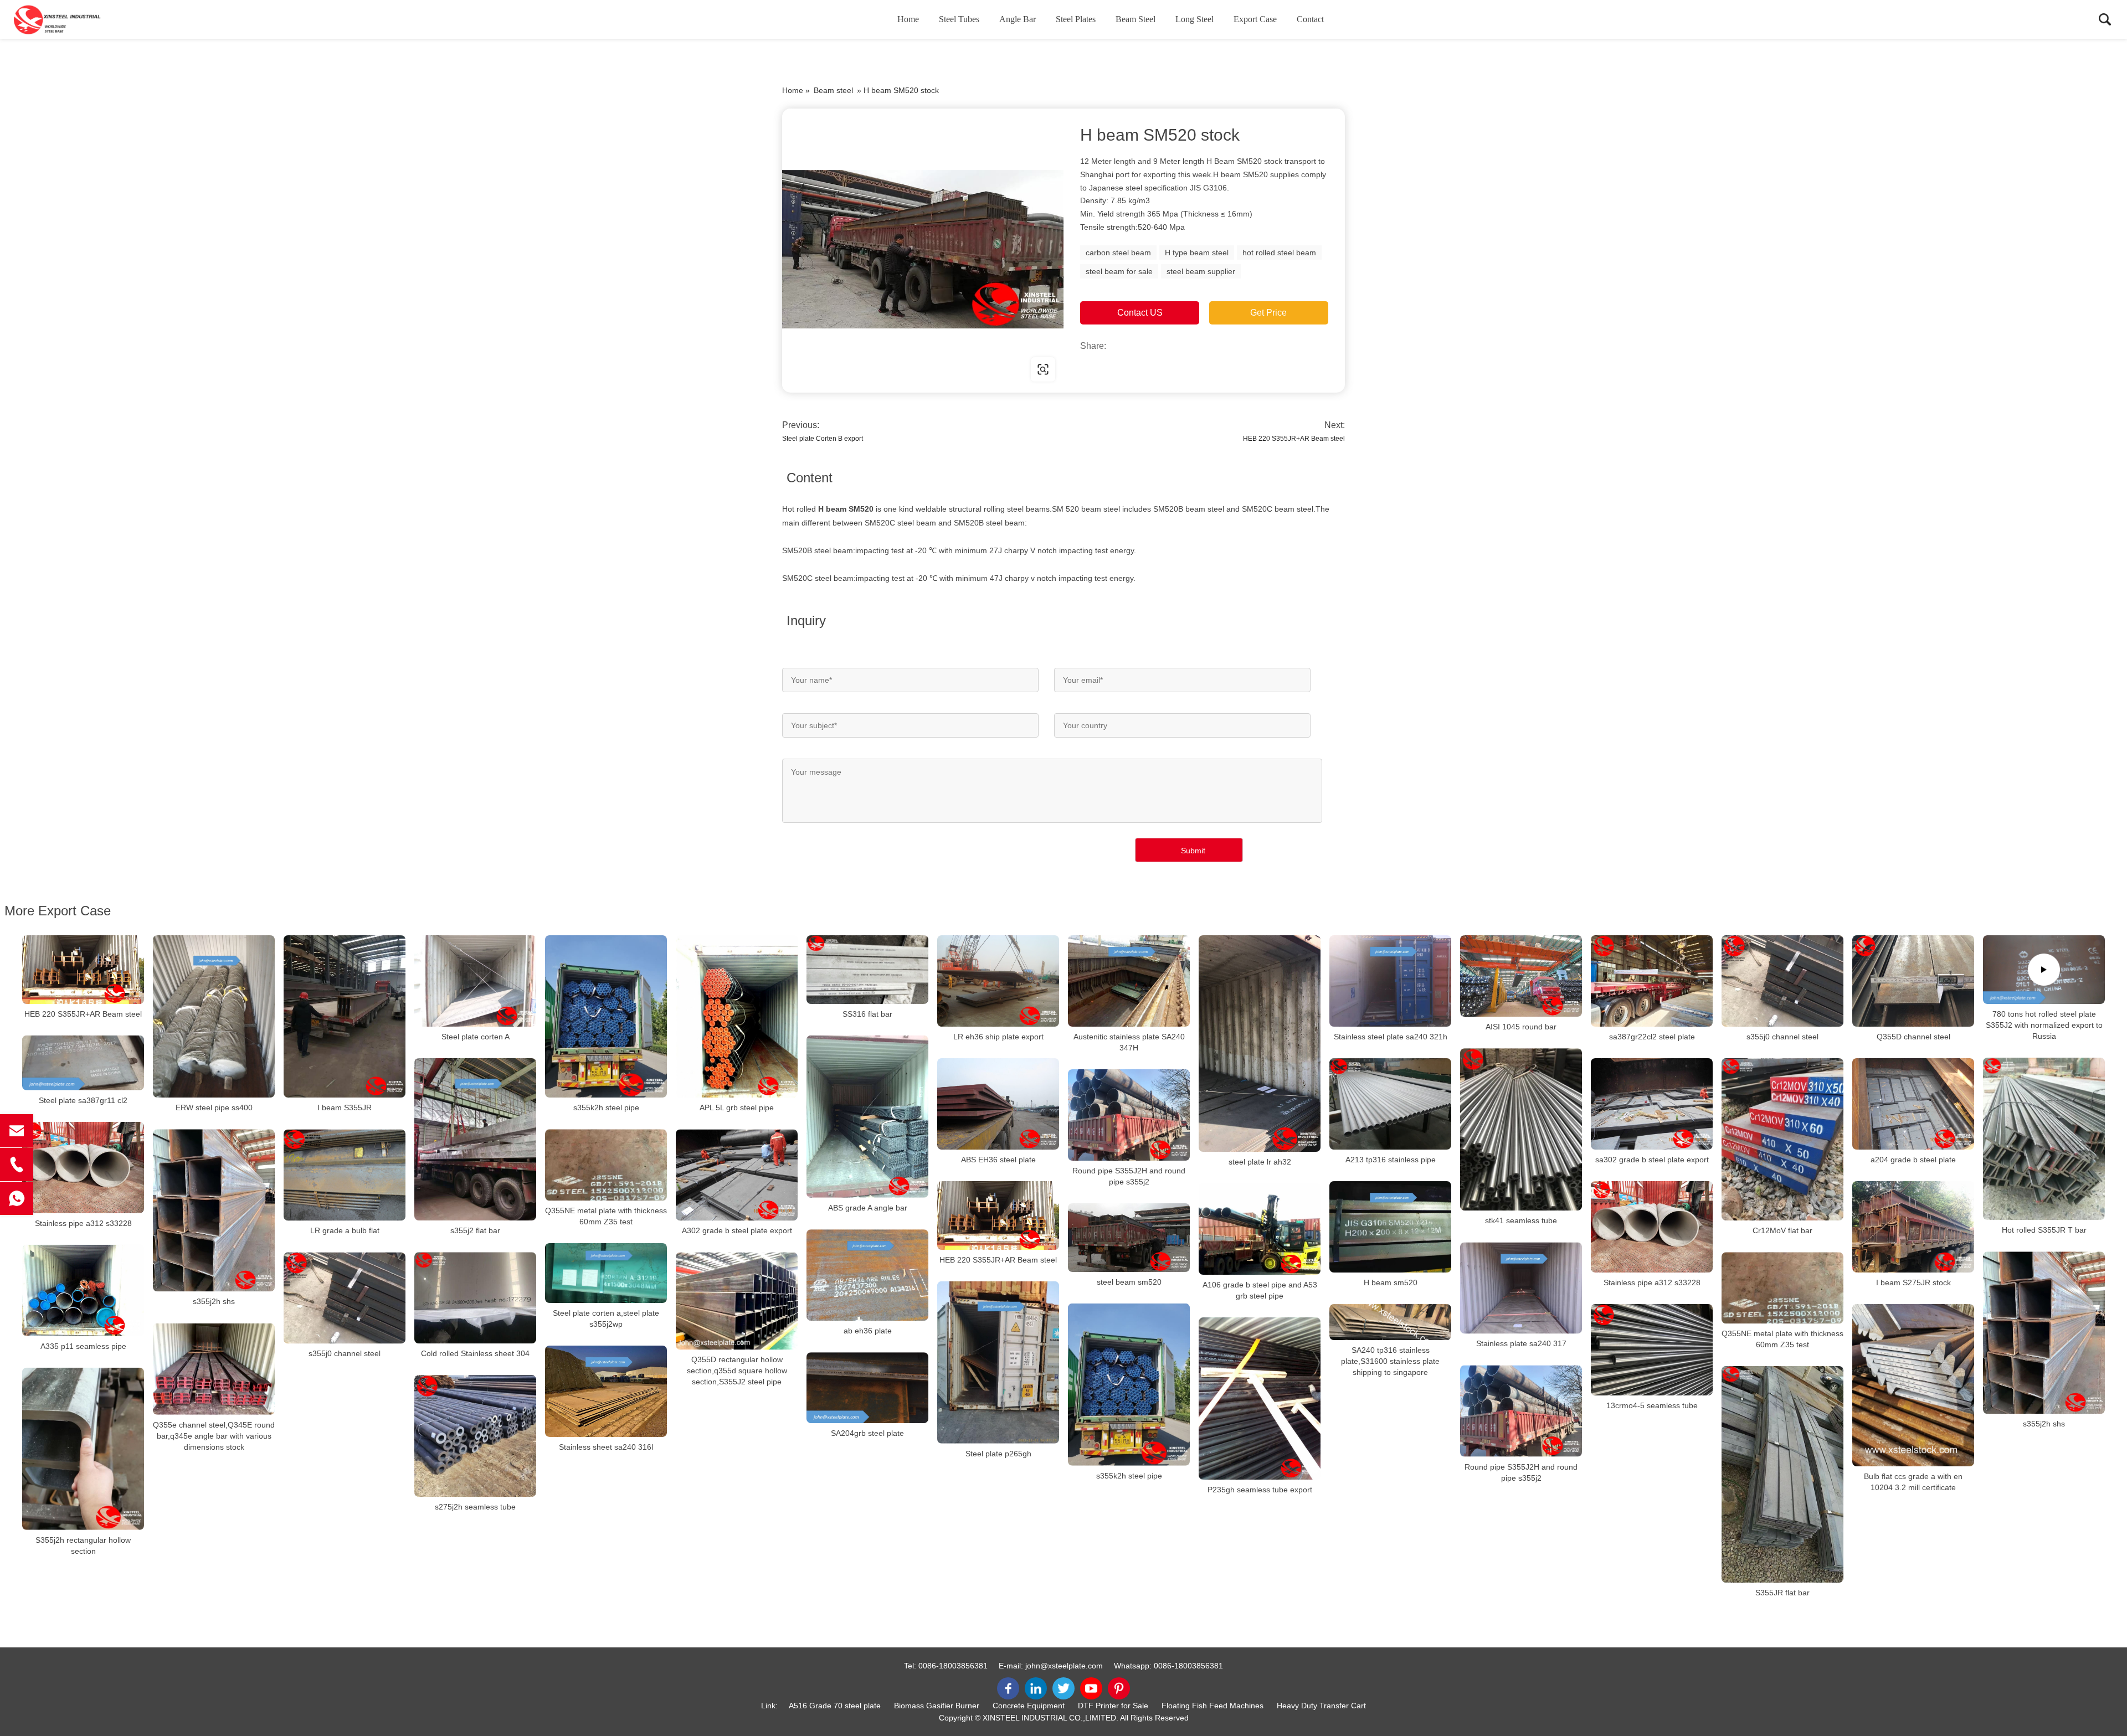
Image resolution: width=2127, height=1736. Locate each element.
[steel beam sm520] (1129, 1238)
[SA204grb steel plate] (867, 1388)
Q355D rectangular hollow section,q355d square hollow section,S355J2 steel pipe (737, 1371)
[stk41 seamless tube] (1521, 1129)
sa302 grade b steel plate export (1652, 1160)
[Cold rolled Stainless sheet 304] (475, 1298)
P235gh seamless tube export (1260, 1490)
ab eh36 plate (868, 1331)
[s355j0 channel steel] (1782, 981)
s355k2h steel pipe (606, 1107)
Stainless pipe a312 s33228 (83, 1223)
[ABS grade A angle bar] (867, 1117)
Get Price (1268, 313)
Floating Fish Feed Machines (1213, 1706)
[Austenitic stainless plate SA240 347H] (1129, 981)
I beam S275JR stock (1913, 1282)
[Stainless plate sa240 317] (1521, 1288)
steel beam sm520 (1129, 1282)
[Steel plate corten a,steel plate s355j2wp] (606, 1273)
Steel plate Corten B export (823, 439)
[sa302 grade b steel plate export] (1652, 1104)
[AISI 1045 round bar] (1521, 976)
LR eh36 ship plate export (998, 1037)
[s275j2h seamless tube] (475, 1436)
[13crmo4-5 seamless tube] (1652, 1350)
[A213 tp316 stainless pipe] (1390, 1104)
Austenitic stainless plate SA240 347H (1129, 1042)
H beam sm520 (1391, 1282)
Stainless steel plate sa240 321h (1391, 1037)
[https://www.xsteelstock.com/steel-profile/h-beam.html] (923, 249)
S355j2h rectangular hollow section (83, 1546)
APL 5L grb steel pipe (737, 1107)
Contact (1310, 19)
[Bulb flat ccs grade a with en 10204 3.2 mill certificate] (1913, 1385)
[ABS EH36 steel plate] (998, 1104)
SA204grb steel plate (867, 1433)
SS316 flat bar (867, 1014)
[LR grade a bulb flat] (345, 1175)
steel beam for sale (1119, 271)
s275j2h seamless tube (475, 1507)
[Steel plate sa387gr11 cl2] (83, 1063)
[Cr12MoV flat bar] (1782, 1139)
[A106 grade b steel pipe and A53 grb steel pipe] (1260, 1229)
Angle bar (1018, 19)
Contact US (1140, 313)
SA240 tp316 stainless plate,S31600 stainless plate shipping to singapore (1390, 1361)
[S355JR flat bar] (1782, 1474)
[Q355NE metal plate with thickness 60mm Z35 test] (606, 1165)
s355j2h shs (214, 1302)
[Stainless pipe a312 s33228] (83, 1168)
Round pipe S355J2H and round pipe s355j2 (1129, 1176)
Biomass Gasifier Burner (937, 1706)
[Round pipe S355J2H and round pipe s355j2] (1129, 1115)
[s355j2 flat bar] (475, 1139)
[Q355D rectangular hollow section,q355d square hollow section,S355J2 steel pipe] (737, 1301)
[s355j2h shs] (214, 1210)
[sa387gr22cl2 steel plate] (1652, 981)
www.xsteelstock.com (853, 369)
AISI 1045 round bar (1521, 1027)
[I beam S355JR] (345, 1016)
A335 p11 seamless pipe (83, 1346)
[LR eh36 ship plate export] (998, 981)
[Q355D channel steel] (1913, 981)
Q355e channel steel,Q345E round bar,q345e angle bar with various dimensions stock (214, 1436)
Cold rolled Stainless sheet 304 (475, 1353)
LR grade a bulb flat (345, 1230)
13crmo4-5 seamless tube (1652, 1405)
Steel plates (1076, 19)
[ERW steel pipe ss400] (214, 1016)
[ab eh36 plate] (867, 1275)
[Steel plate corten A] (475, 981)
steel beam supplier (1201, 271)
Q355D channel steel (1913, 1037)
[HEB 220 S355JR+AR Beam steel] (83, 970)
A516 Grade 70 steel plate (835, 1706)
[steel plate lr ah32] (1260, 1044)
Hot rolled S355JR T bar (2044, 1230)
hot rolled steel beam (1279, 253)
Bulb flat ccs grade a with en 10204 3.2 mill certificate (1913, 1482)
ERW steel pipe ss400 (214, 1107)
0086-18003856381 (953, 1666)
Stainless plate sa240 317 (1521, 1344)
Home (908, 19)
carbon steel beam (1118, 253)
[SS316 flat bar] (867, 970)
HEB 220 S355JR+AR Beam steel (1294, 439)
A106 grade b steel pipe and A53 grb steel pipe (1260, 1290)
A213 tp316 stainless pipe (1391, 1160)
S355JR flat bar (1782, 1593)
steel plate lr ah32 (1260, 1162)
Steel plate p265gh (998, 1454)
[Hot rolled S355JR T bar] (2044, 1139)
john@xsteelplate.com (1064, 1666)
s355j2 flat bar (475, 1230)
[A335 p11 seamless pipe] (83, 1291)
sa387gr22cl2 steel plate (1652, 1037)
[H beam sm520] (1390, 1227)
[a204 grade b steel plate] (1913, 1104)
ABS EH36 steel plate (998, 1160)
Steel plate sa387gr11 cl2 (83, 1100)
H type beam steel (1197, 253)
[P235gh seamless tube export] (1260, 1398)
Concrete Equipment (1029, 1706)
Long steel (1194, 19)
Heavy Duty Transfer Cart (1321, 1706)
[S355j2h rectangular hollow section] (83, 1449)
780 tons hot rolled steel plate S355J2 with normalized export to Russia (2044, 1025)
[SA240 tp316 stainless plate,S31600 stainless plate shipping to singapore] (1390, 1322)
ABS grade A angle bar (868, 1208)
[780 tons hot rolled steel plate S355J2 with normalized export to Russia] (2044, 970)
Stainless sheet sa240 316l (606, 1447)
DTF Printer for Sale (1113, 1706)
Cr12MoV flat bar (1782, 1230)
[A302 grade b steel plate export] (737, 1175)
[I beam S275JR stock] (1913, 1227)
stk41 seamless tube (1521, 1220)
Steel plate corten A (476, 1037)
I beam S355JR (345, 1107)
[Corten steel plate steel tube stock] (69, 19)
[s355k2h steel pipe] (606, 1016)
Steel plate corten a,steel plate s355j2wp (606, 1318)
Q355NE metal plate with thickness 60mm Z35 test (606, 1216)
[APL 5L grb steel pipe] (737, 1016)
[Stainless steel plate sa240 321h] (1390, 981)
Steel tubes (959, 19)
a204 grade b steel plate (1913, 1160)
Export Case (1255, 19)
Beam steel (1136, 19)
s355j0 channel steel (1782, 1037)
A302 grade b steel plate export (737, 1230)
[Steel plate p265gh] (998, 1362)
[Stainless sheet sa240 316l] (606, 1391)
